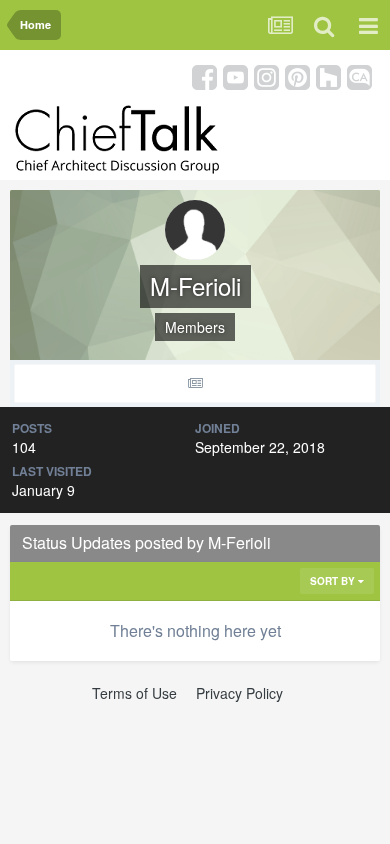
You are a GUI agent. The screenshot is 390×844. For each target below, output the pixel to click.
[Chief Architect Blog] (359, 75)
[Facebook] (204, 75)
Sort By (334, 581)
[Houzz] (328, 75)
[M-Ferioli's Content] (195, 383)
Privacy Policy (239, 693)
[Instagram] (266, 75)
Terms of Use (134, 693)
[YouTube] (235, 75)
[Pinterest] (297, 75)
